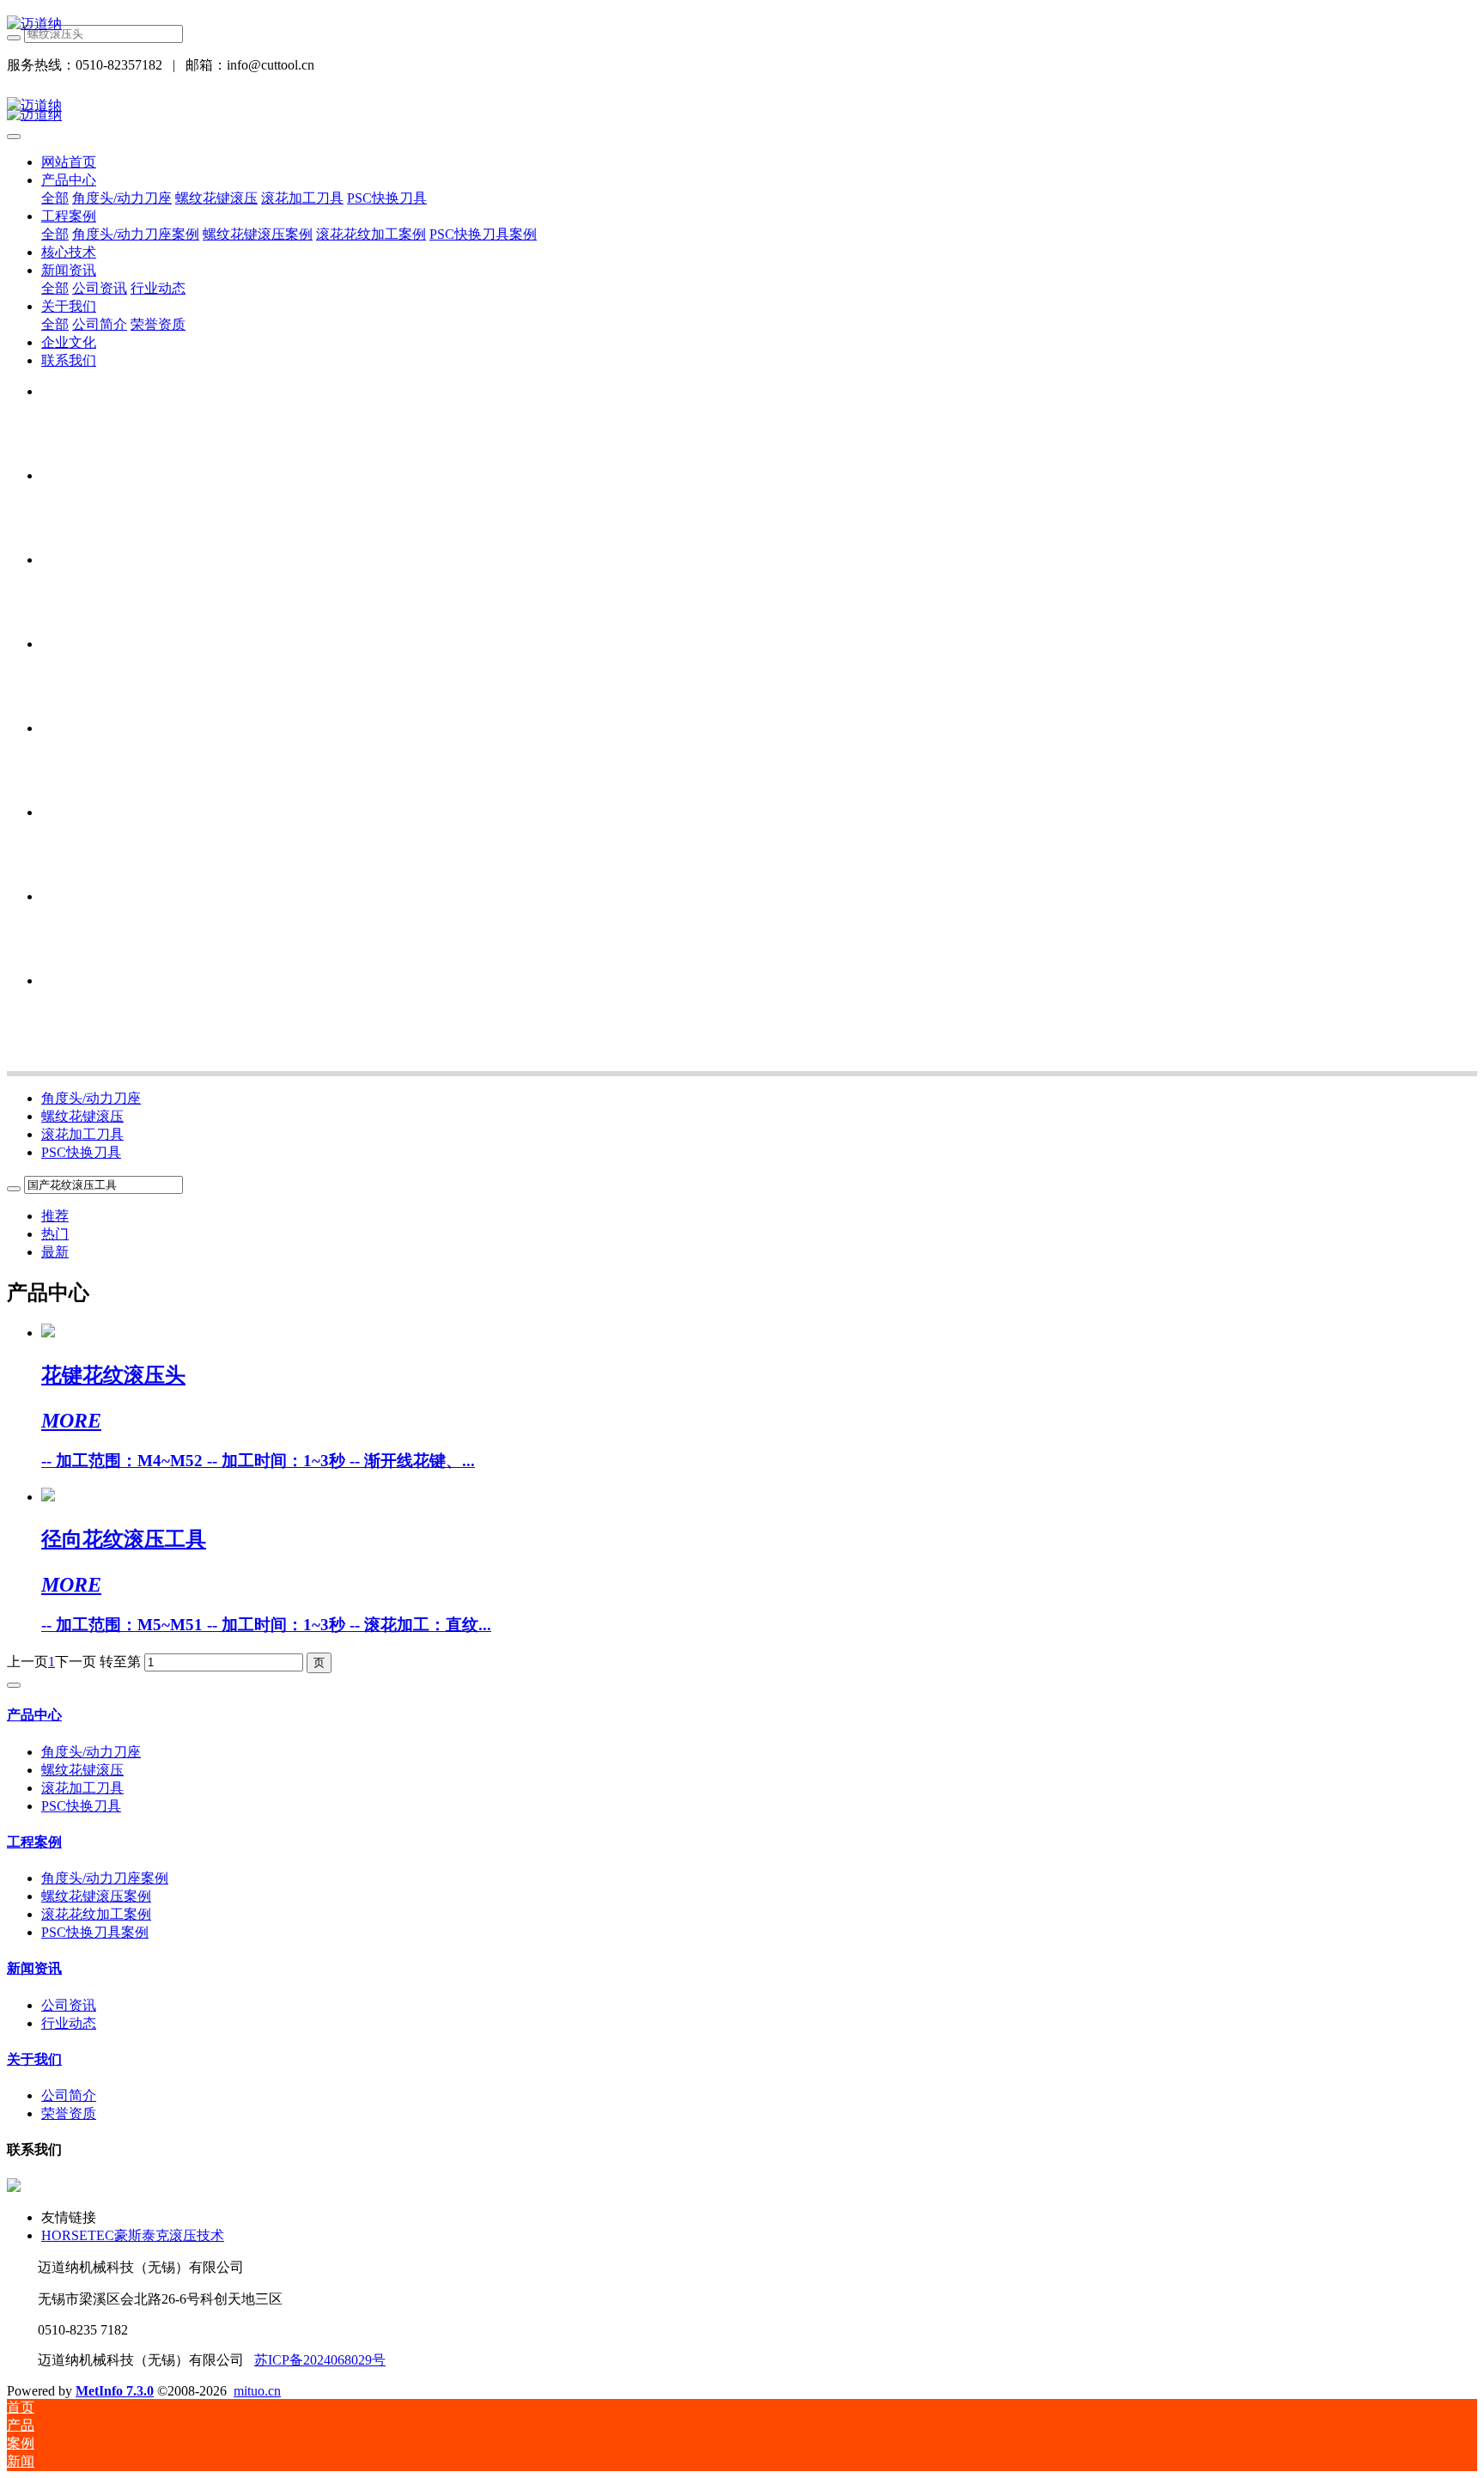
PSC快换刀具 (81, 1152)
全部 (55, 198)
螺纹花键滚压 (82, 1116)
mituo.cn (257, 2391)
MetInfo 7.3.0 (115, 2391)
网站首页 (69, 162)
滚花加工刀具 (82, 1134)
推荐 (55, 1216)
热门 (55, 1234)
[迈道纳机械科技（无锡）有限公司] (742, 24)
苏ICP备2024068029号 (320, 2360)
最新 (55, 1252)
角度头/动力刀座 (91, 1098)
